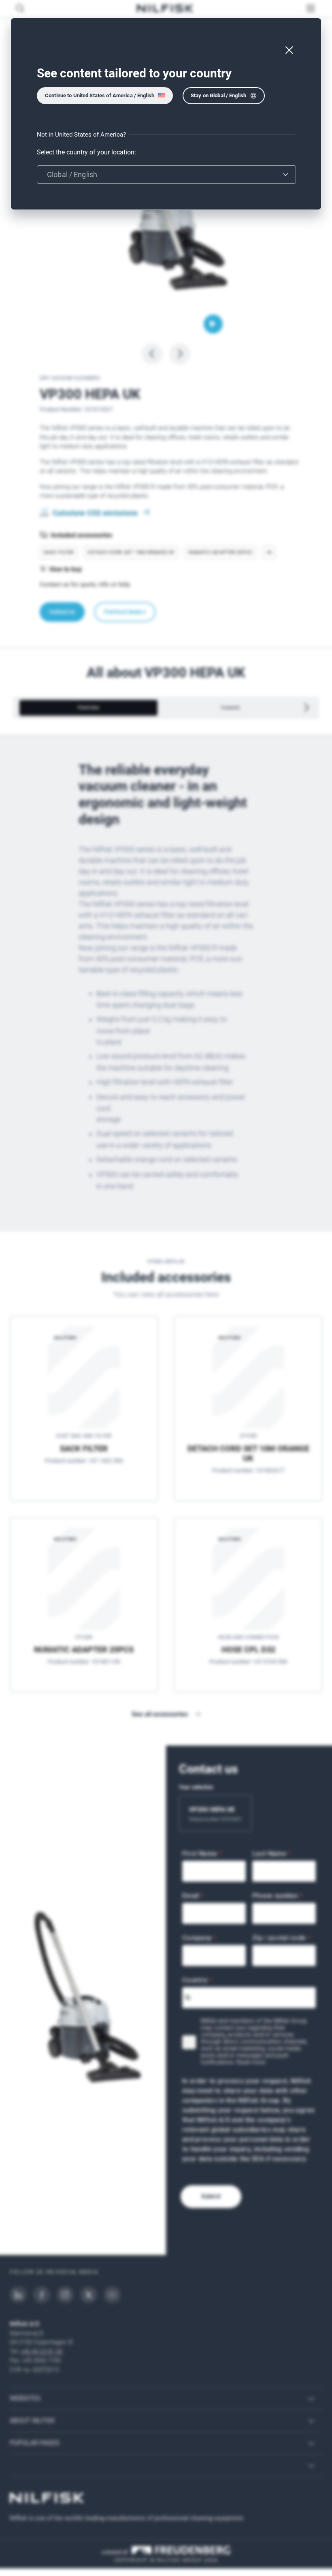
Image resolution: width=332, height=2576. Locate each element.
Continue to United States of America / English (100, 95)
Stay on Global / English (218, 95)
